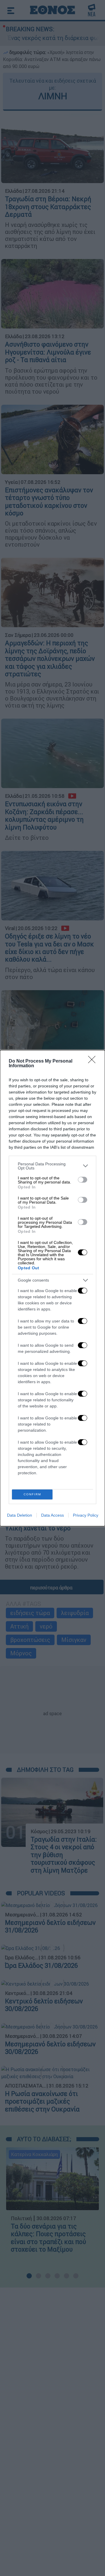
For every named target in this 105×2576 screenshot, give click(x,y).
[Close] (94, 1061)
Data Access (52, 1515)
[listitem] (52, 1166)
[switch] (83, 1180)
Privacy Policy (86, 1515)
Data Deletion (20, 1515)
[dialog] (52, 1288)
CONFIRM (32, 1494)
